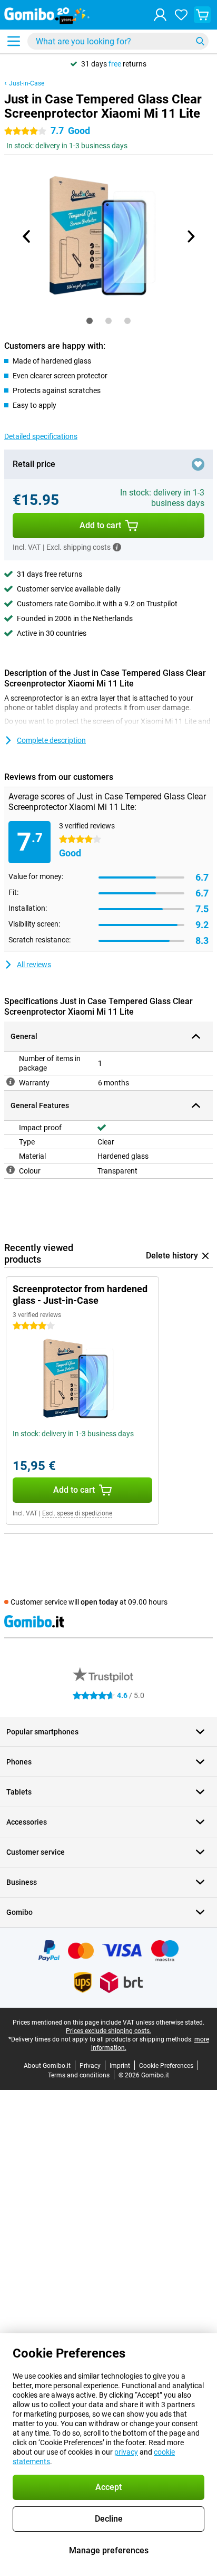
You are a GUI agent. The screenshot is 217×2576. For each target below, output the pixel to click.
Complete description (51, 740)
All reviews (34, 965)
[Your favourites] (181, 15)
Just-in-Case (27, 83)
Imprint (120, 2066)
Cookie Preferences (166, 2066)
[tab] (90, 321)
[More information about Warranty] (11, 1082)
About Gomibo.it (47, 2066)
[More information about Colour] (11, 1170)
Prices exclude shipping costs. (108, 2031)
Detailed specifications (41, 436)
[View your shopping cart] (202, 15)
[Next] (190, 236)
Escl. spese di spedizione (77, 1513)
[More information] (117, 547)
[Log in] (160, 15)
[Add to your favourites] (198, 464)
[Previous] (27, 236)
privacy (126, 2452)
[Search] (200, 41)
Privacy (90, 2066)
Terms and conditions (79, 2075)
